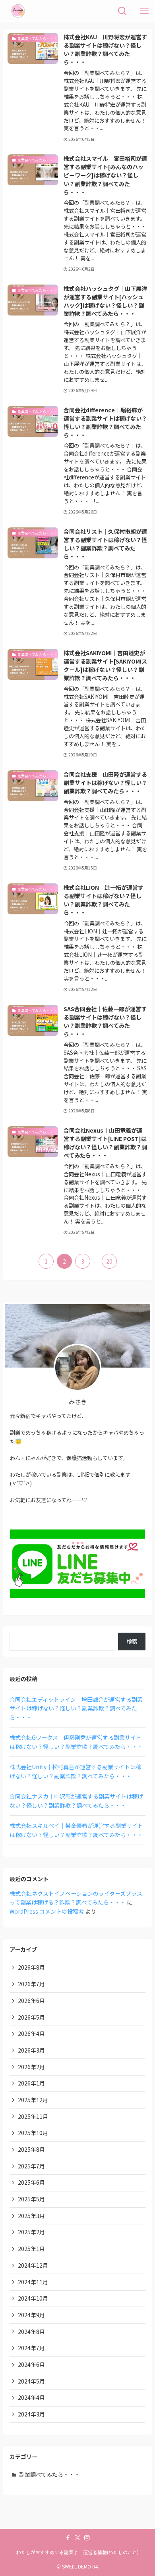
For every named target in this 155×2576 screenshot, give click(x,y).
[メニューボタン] (144, 11)
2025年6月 (31, 2182)
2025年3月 (31, 2216)
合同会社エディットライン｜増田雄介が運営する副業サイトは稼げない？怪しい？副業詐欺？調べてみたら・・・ (76, 1708)
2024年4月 (31, 2397)
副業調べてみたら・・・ (49, 2474)
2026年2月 (31, 2067)
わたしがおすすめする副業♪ (47, 2552)
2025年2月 (31, 2232)
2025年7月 (31, 2166)
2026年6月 (31, 2001)
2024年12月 (33, 2265)
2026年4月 (31, 2033)
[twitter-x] (77, 2538)
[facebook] (68, 2538)
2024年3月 (31, 2414)
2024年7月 (31, 2348)
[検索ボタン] (122, 11)
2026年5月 (31, 2017)
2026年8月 (31, 1967)
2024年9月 (31, 2315)
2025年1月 (31, 2249)
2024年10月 (33, 2298)
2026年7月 (31, 1984)
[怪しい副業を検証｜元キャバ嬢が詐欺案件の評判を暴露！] (18, 11)
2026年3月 (31, 2050)
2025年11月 (33, 2116)
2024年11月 (33, 2282)
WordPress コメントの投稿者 (47, 1911)
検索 (132, 1641)
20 (109, 1261)
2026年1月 (31, 2083)
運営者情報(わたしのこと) (111, 2552)
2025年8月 (31, 2149)
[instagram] (87, 2538)
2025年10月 (33, 2133)
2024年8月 (31, 2332)
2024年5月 (31, 2381)
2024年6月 (31, 2364)
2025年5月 (31, 2199)
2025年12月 (33, 2100)
